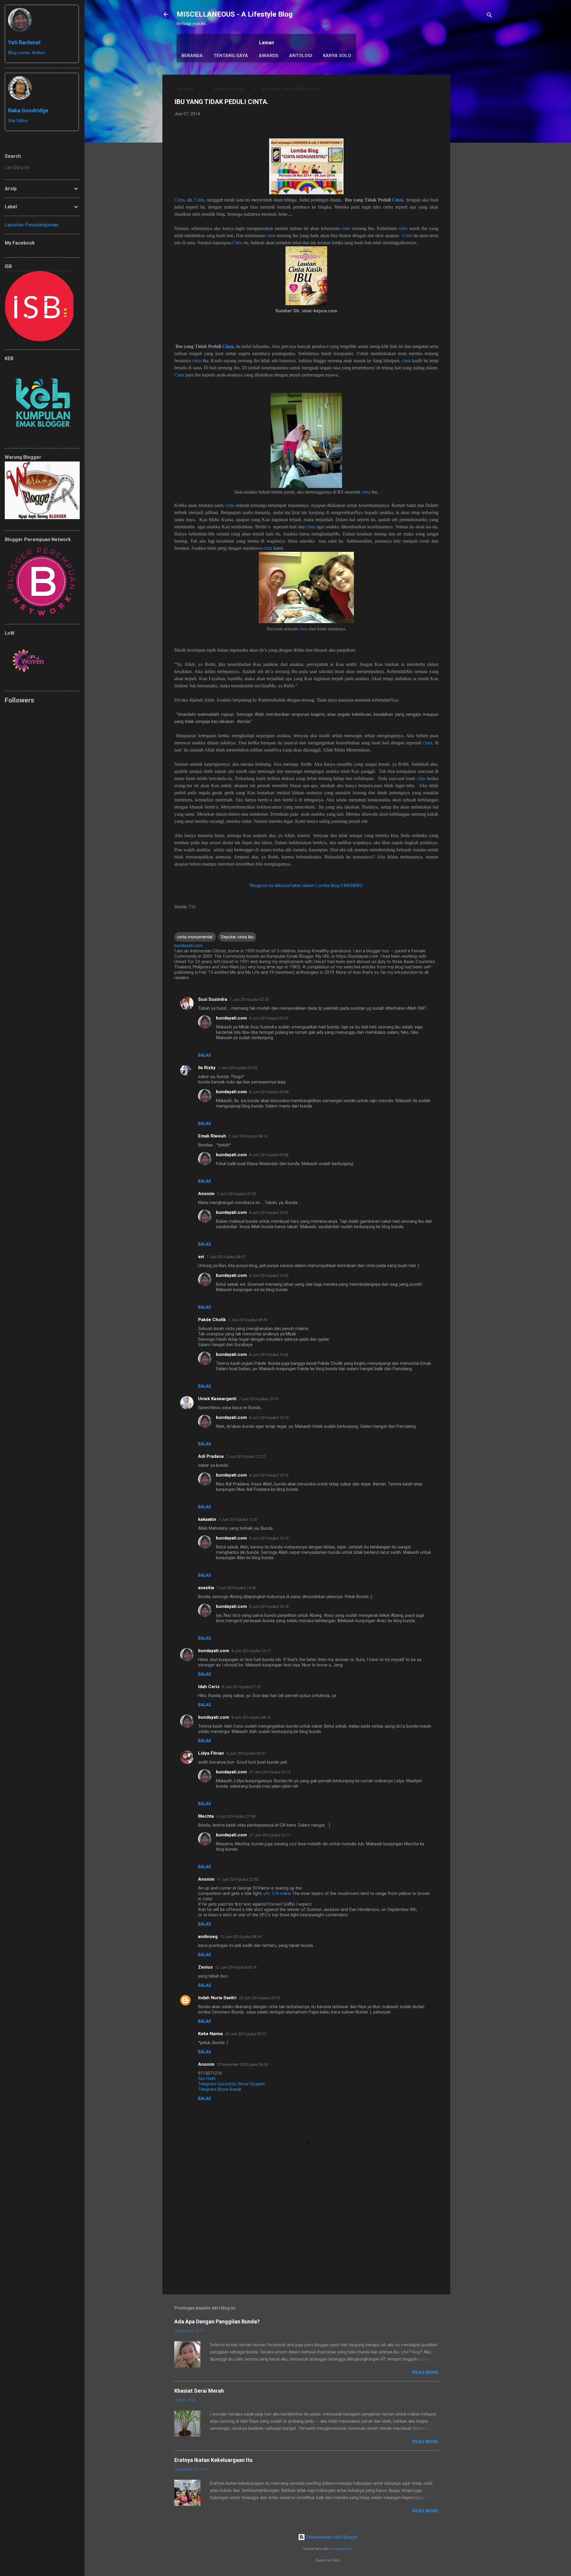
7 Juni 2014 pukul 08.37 (226, 1257)
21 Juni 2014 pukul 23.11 (270, 1835)
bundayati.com (231, 1018)
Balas (205, 1055)
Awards (269, 56)
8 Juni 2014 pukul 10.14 (269, 1475)
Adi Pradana (211, 1456)
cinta (346, 228)
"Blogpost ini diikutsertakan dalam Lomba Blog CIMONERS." (306, 886)
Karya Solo (337, 56)
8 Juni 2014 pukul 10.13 (269, 1418)
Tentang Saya (231, 56)
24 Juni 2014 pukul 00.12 (246, 2034)
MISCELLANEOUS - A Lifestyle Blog (235, 14)
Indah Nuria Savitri (217, 1998)
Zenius (205, 1967)
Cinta (179, 200)
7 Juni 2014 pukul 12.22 (246, 1456)
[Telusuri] (490, 16)
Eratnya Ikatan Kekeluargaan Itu (213, 2460)
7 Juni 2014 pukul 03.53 (238, 1068)
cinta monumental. (195, 937)
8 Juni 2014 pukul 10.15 (269, 1538)
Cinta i (239, 243)
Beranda (192, 56)
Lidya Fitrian (211, 1753)
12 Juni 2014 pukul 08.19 (236, 1967)
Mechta (206, 1816)
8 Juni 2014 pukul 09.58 (269, 1092)
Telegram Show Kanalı (220, 2089)
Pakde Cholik (212, 1320)
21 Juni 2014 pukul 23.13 (270, 1772)
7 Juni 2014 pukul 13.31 (238, 1519)
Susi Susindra (213, 999)
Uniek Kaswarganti (217, 1399)
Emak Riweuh (212, 1136)
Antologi (301, 56)
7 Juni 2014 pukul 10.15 (258, 1399)
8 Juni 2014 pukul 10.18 (269, 1607)
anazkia (206, 1588)
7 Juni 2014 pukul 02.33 (249, 999)
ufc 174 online (277, 1893)
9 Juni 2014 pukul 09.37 (246, 1753)
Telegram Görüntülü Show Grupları (231, 2084)
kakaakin (207, 1519)
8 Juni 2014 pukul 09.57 (269, 1018)
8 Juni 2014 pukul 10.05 (269, 1276)
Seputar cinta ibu (229, 89)
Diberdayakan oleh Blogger (331, 2537)
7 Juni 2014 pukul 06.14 (248, 1136)
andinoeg (208, 1937)
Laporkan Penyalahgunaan (32, 225)
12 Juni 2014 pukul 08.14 (241, 1937)
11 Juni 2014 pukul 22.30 (237, 1879)
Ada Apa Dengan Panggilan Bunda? (217, 2321)
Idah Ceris (209, 1687)
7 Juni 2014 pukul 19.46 (236, 1588)
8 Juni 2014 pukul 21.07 (241, 1687)
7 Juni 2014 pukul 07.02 (236, 1194)
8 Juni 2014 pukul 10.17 (251, 1651)
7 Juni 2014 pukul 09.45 (248, 1320)
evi (201, 1257)
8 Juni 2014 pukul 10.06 (269, 1355)
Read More (425, 2372)
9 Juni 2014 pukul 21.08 (236, 1816)
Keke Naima (210, 2034)
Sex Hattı (207, 2079)
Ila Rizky (207, 1068)
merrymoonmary (341, 2549)
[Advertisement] (474, 164)
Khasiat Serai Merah (199, 2391)
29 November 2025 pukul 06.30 (243, 2064)
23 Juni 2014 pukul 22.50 (259, 1998)
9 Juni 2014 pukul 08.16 (251, 1717)
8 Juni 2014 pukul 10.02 (269, 1213)
